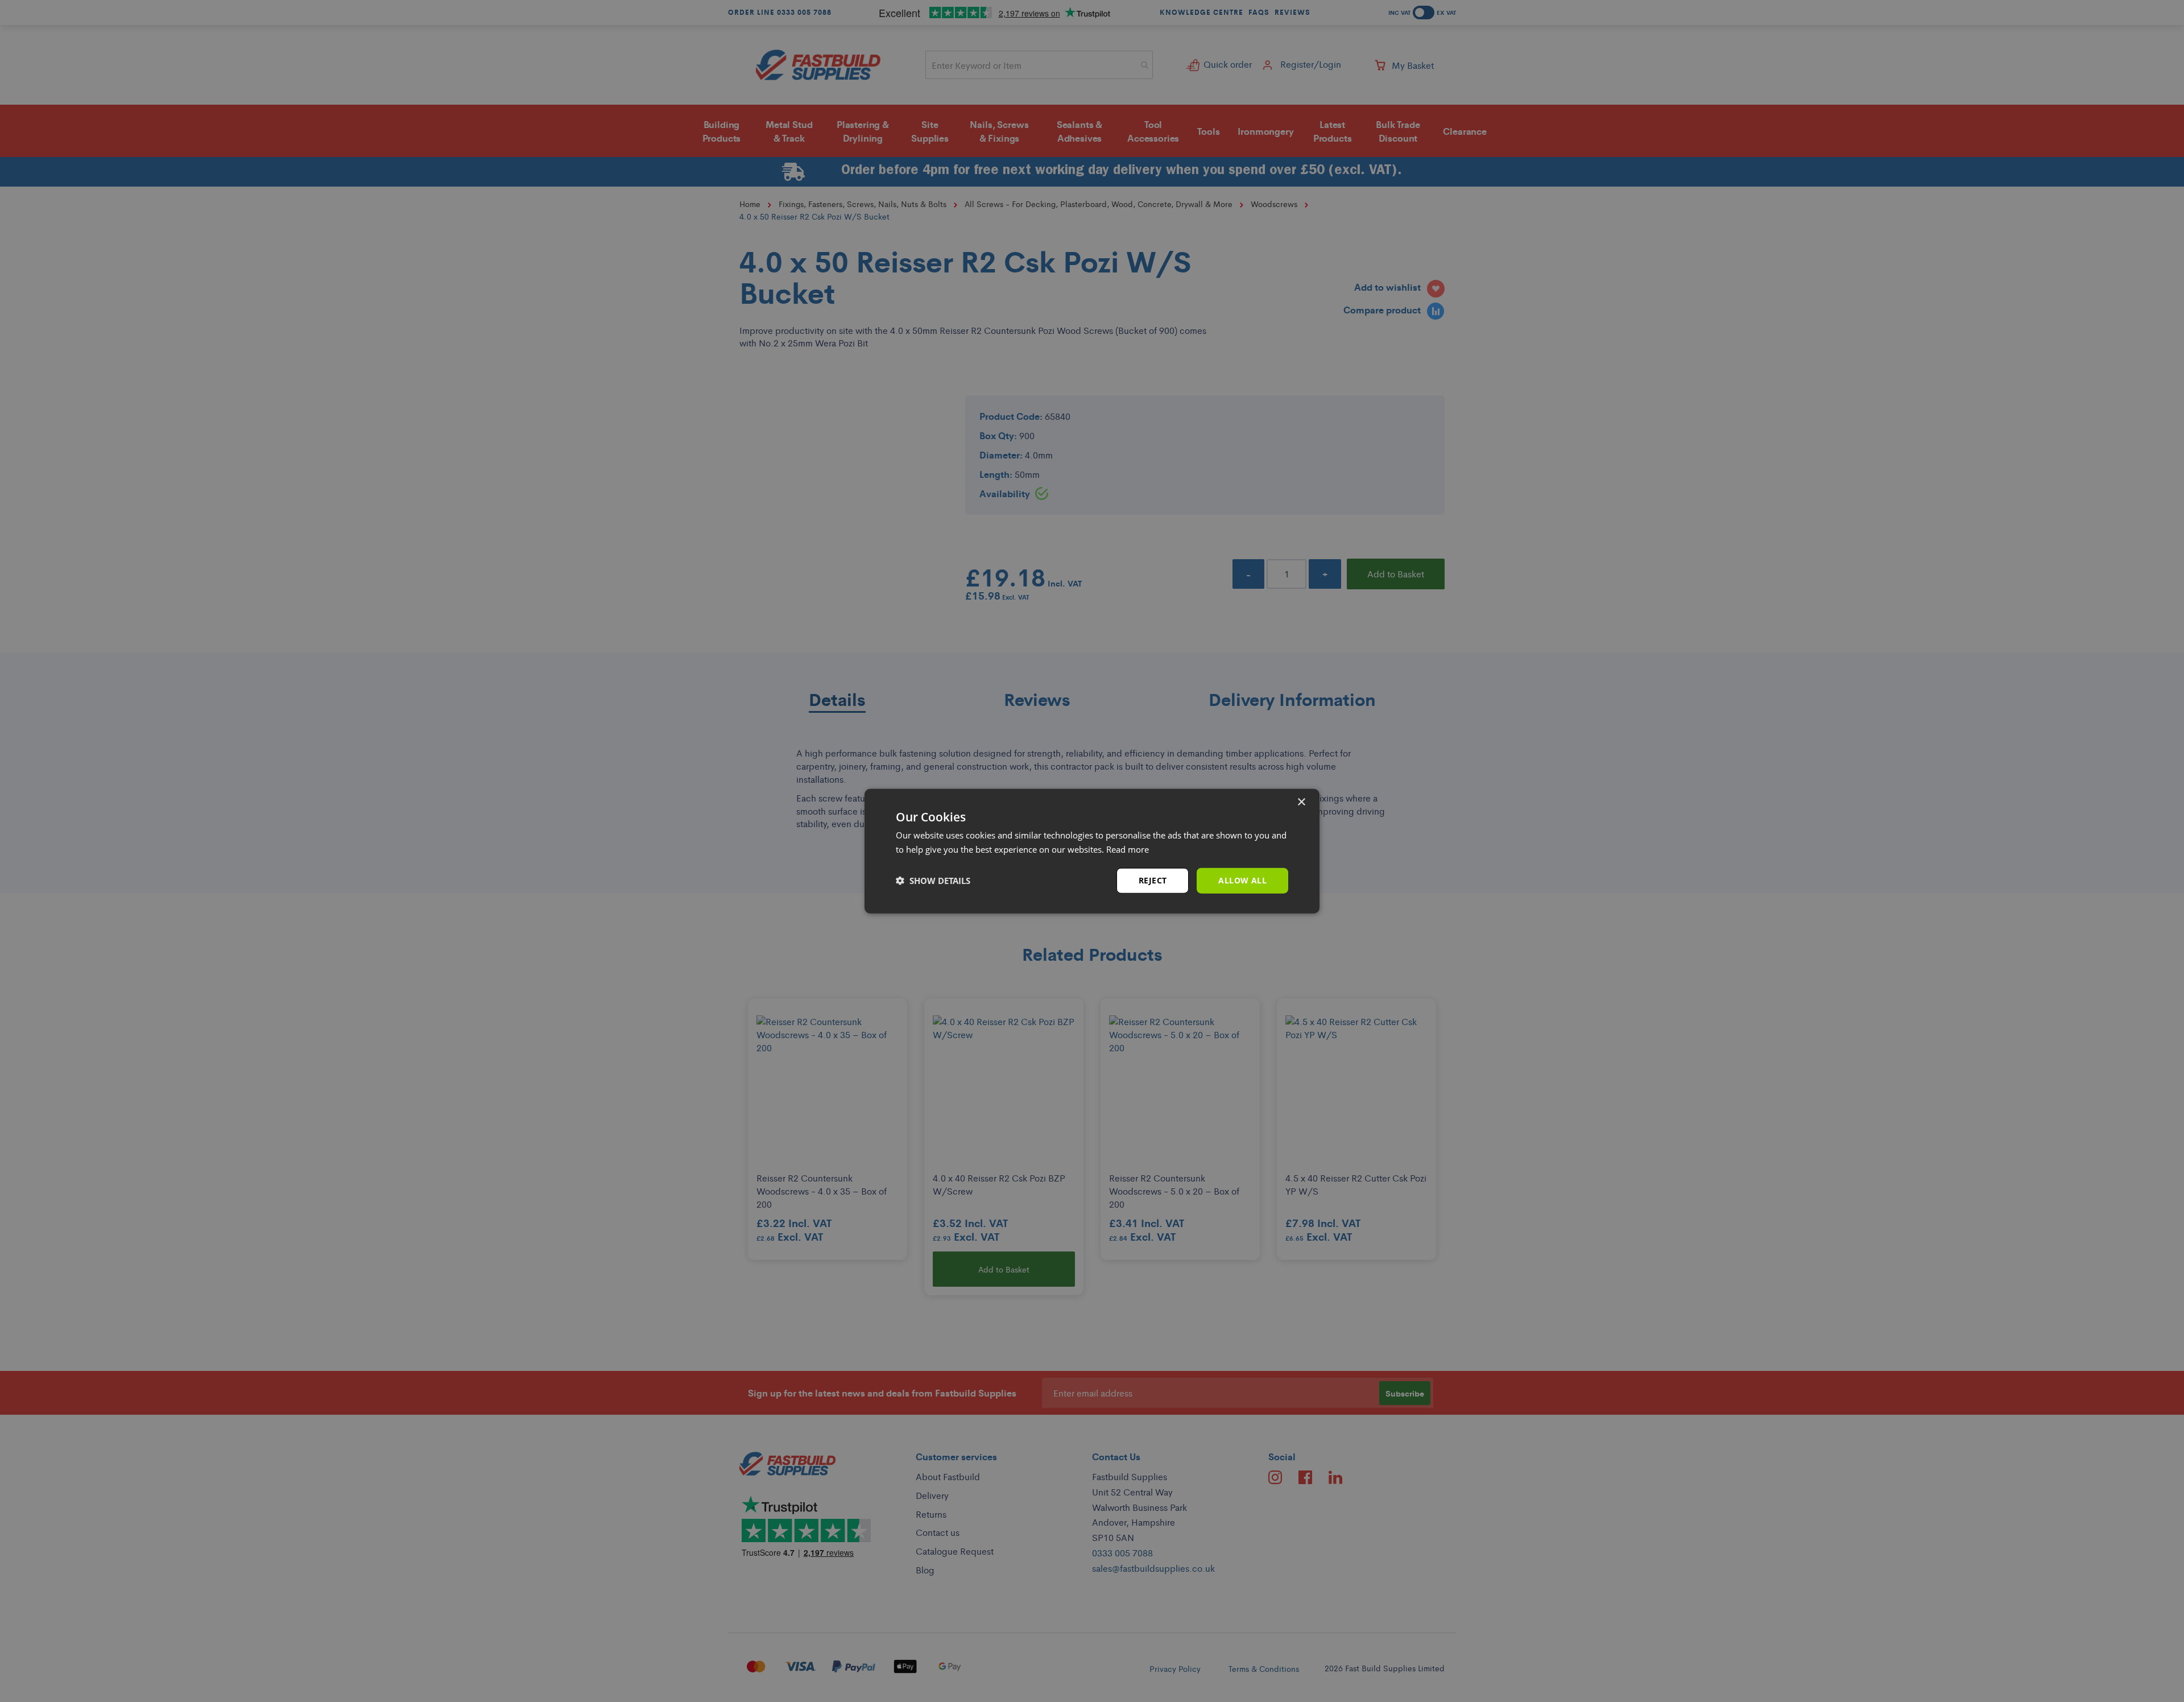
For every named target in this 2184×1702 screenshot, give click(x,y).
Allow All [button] (1242, 880)
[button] (933, 881)
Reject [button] (1153, 880)
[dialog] (1092, 851)
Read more (1128, 849)
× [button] (1301, 802)
